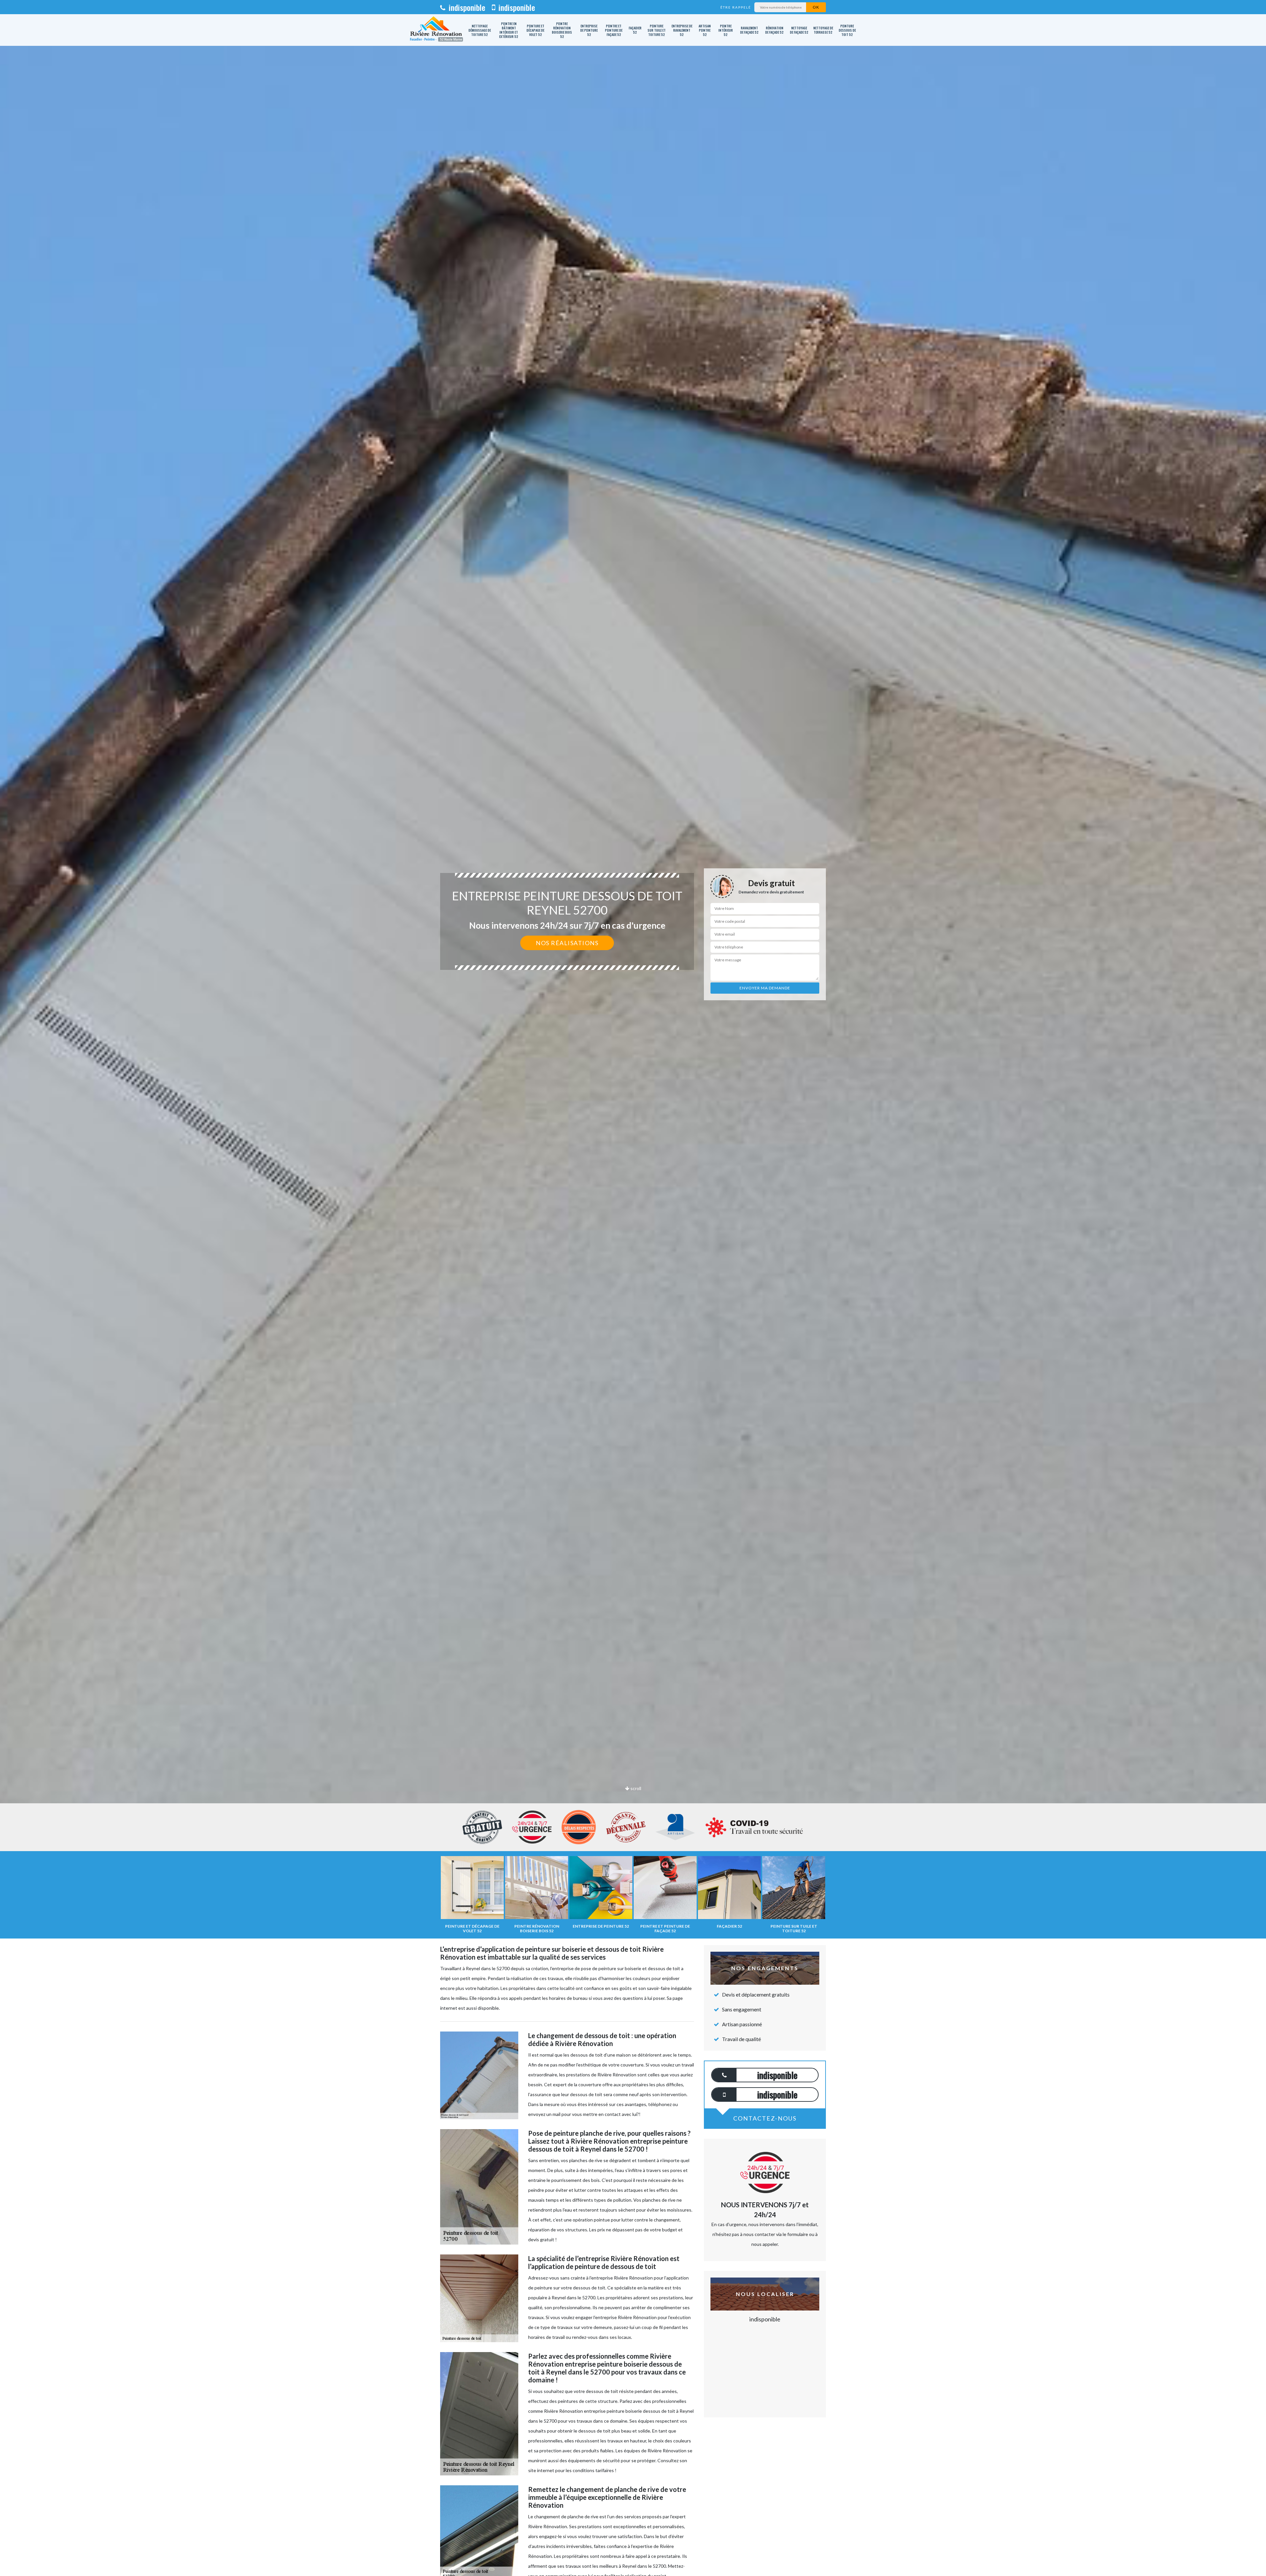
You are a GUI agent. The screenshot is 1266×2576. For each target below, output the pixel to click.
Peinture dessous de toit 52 (847, 30)
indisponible (466, 7)
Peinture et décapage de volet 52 (535, 30)
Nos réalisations (567, 943)
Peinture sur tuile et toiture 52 (657, 30)
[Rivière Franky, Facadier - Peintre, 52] (436, 30)
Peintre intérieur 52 (726, 30)
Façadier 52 (635, 30)
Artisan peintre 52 (705, 30)
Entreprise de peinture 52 (589, 30)
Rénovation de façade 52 (774, 30)
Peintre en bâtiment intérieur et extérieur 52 (509, 30)
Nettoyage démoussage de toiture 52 (480, 30)
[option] (633, 1030)
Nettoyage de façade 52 (799, 30)
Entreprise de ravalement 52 (682, 30)
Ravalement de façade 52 (749, 30)
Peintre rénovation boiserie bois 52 (562, 30)
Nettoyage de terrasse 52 (823, 30)
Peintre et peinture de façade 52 (614, 30)
